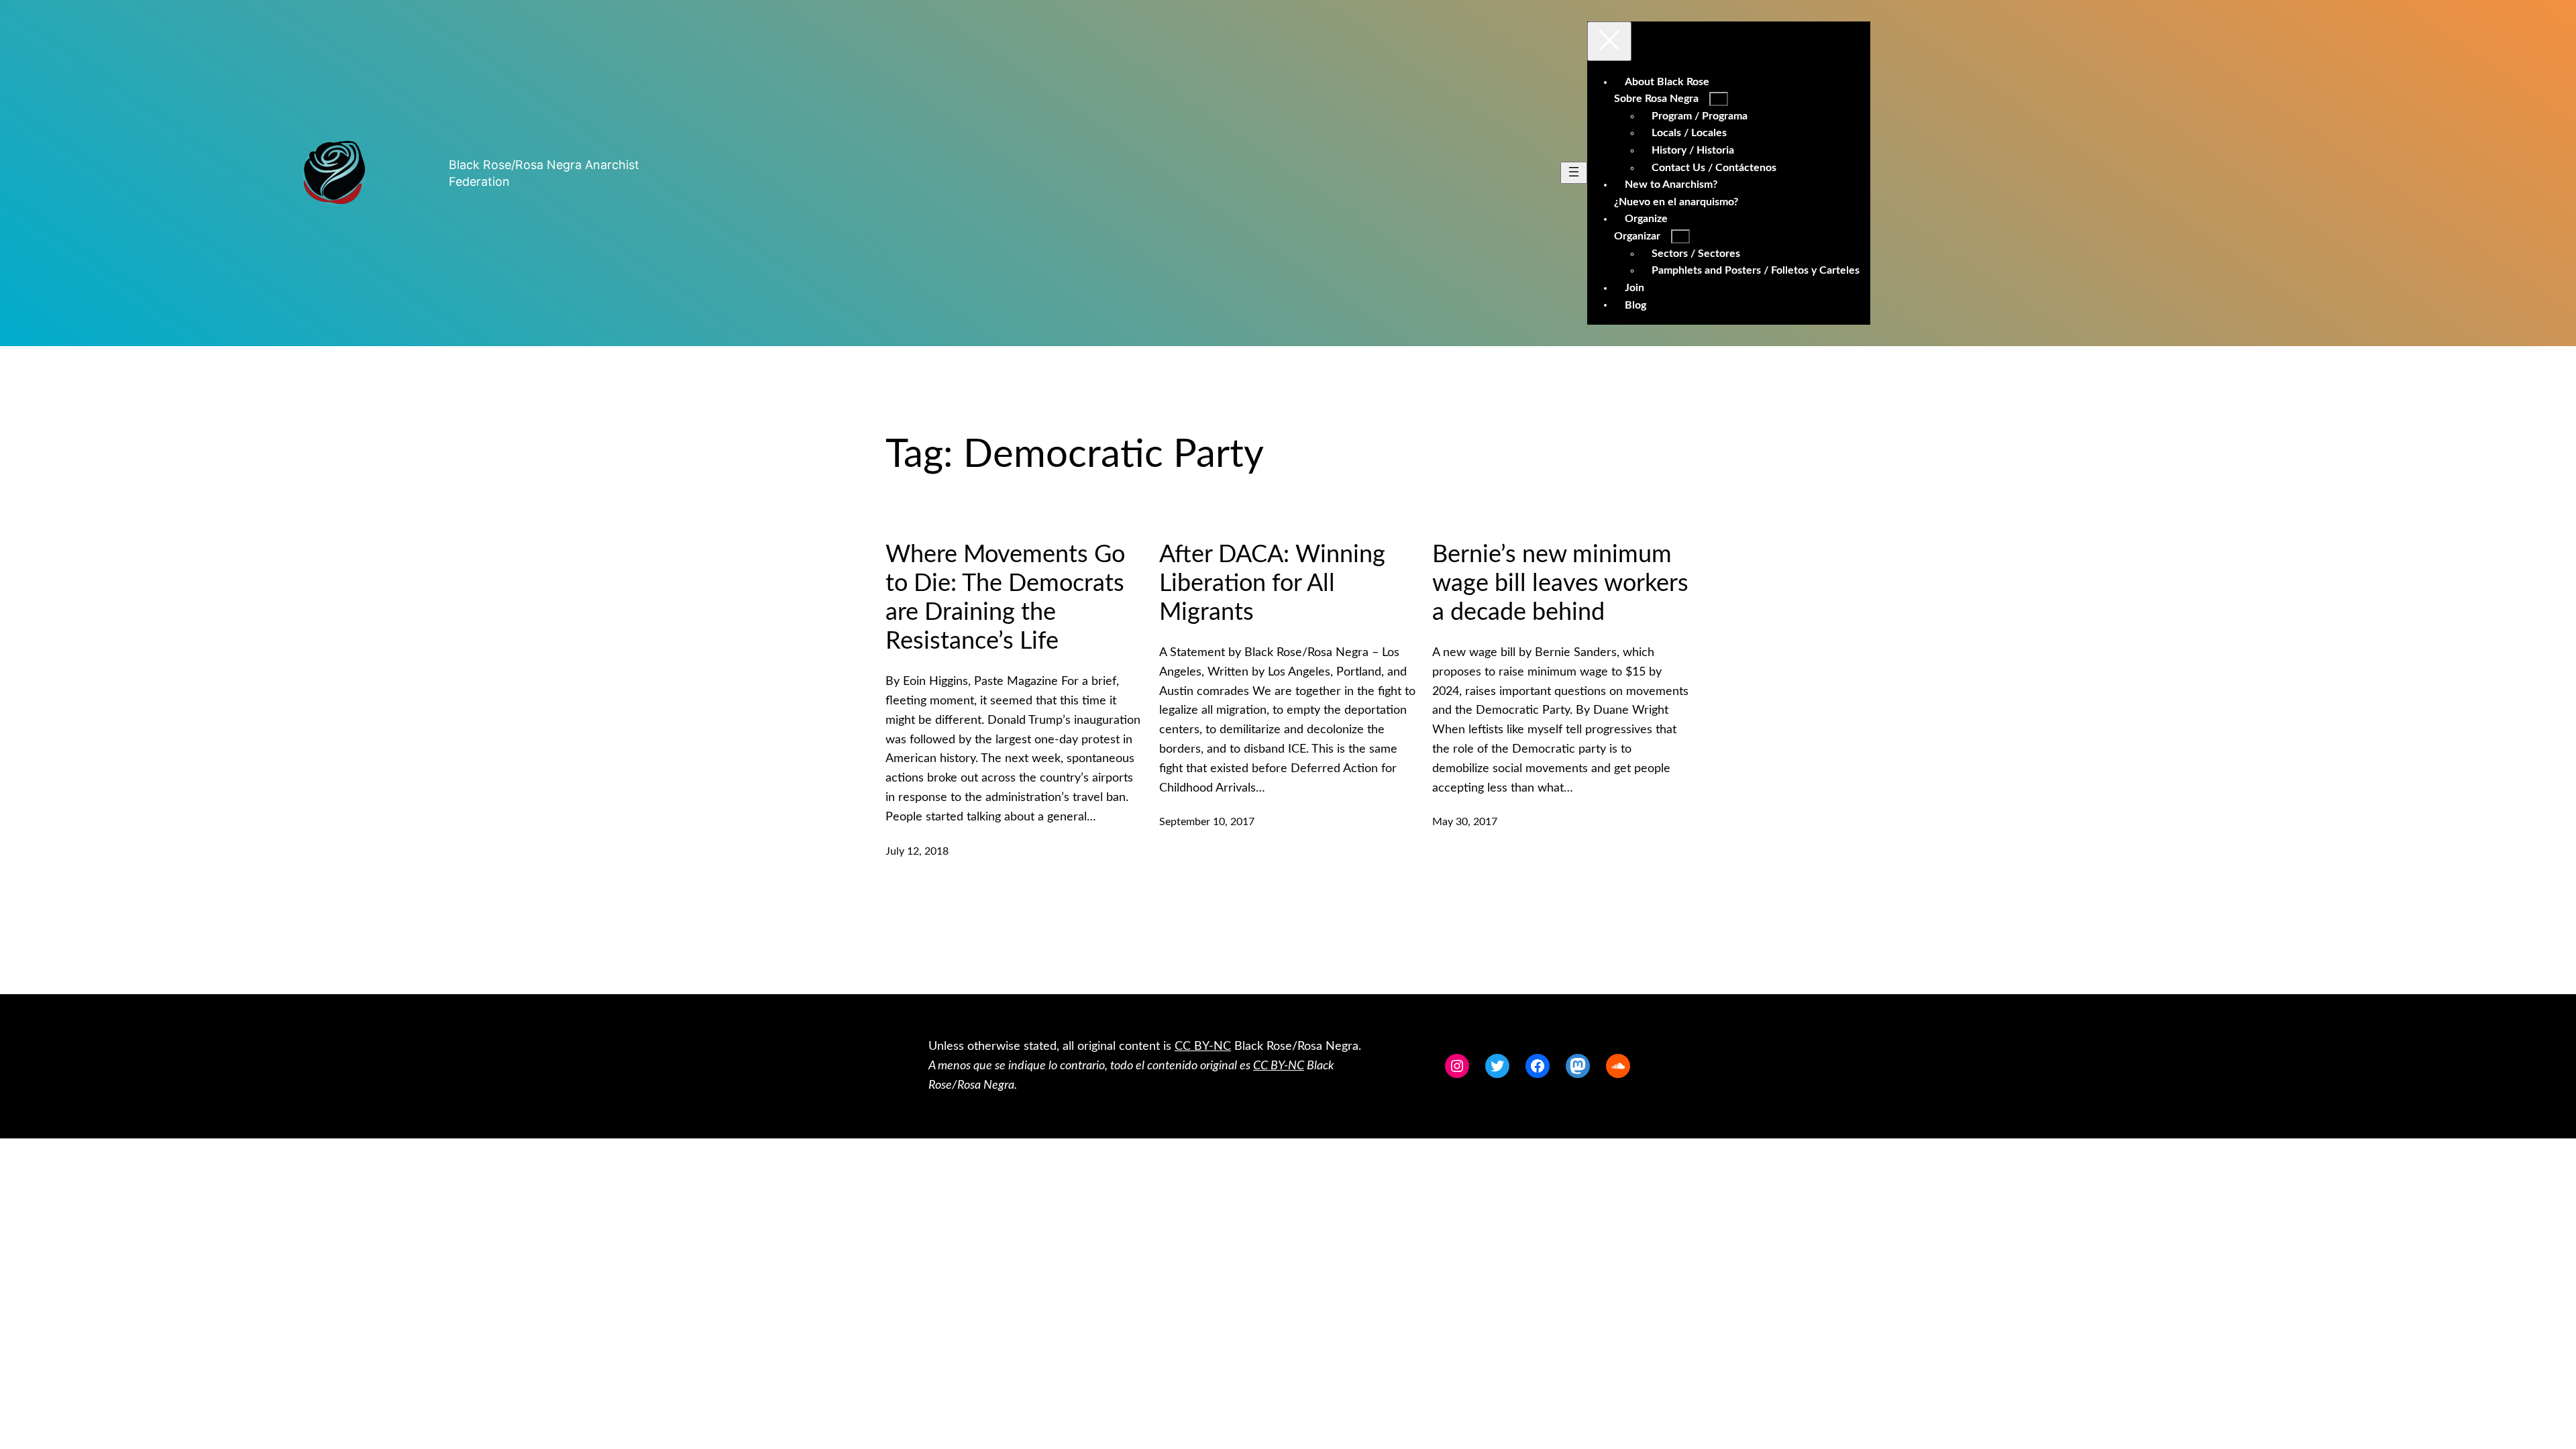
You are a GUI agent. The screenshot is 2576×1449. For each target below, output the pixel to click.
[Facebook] (1538, 1066)
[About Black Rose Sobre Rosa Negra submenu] (1719, 99)
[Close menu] (1609, 41)
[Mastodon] (1578, 1066)
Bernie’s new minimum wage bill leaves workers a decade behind (1560, 584)
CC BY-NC (1203, 1046)
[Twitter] (1497, 1066)
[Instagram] (1457, 1066)
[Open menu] (1574, 173)
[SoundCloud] (1618, 1066)
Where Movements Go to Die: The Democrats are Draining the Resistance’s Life (1005, 598)
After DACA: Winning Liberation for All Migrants (1272, 584)
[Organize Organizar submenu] (1680, 236)
